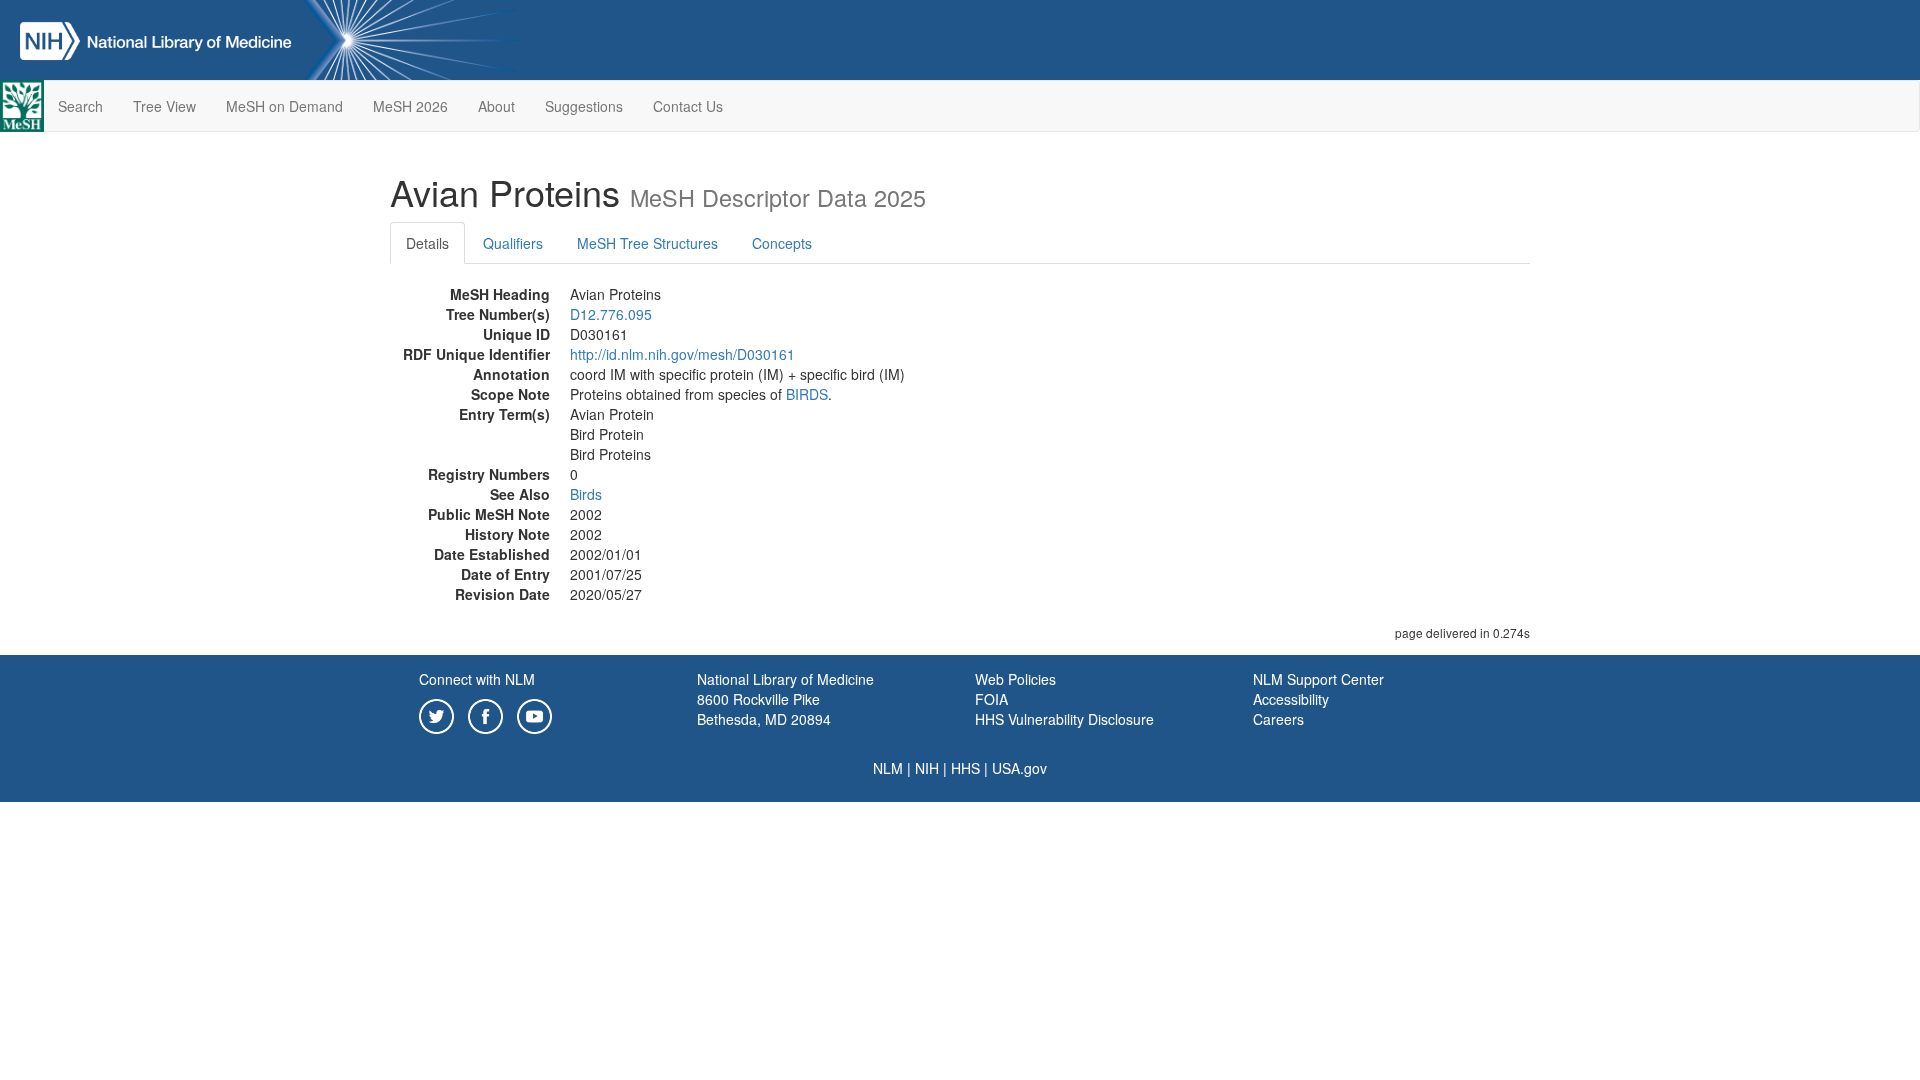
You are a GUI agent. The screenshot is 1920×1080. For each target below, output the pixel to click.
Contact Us (688, 106)
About (496, 106)
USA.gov (1019, 768)
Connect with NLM (477, 679)
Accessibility (1291, 699)
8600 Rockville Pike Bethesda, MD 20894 (764, 709)
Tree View (164, 106)
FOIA (991, 699)
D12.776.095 (611, 314)
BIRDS (807, 394)
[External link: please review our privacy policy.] (436, 714)
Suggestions (584, 106)
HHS (965, 768)
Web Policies (1015, 679)
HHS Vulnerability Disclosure (1064, 719)
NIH (927, 768)
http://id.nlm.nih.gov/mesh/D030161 (682, 354)
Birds (586, 494)
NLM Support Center (1318, 679)
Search (80, 106)
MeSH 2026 (410, 106)
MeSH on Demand (284, 106)
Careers (1278, 719)
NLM (888, 768)
